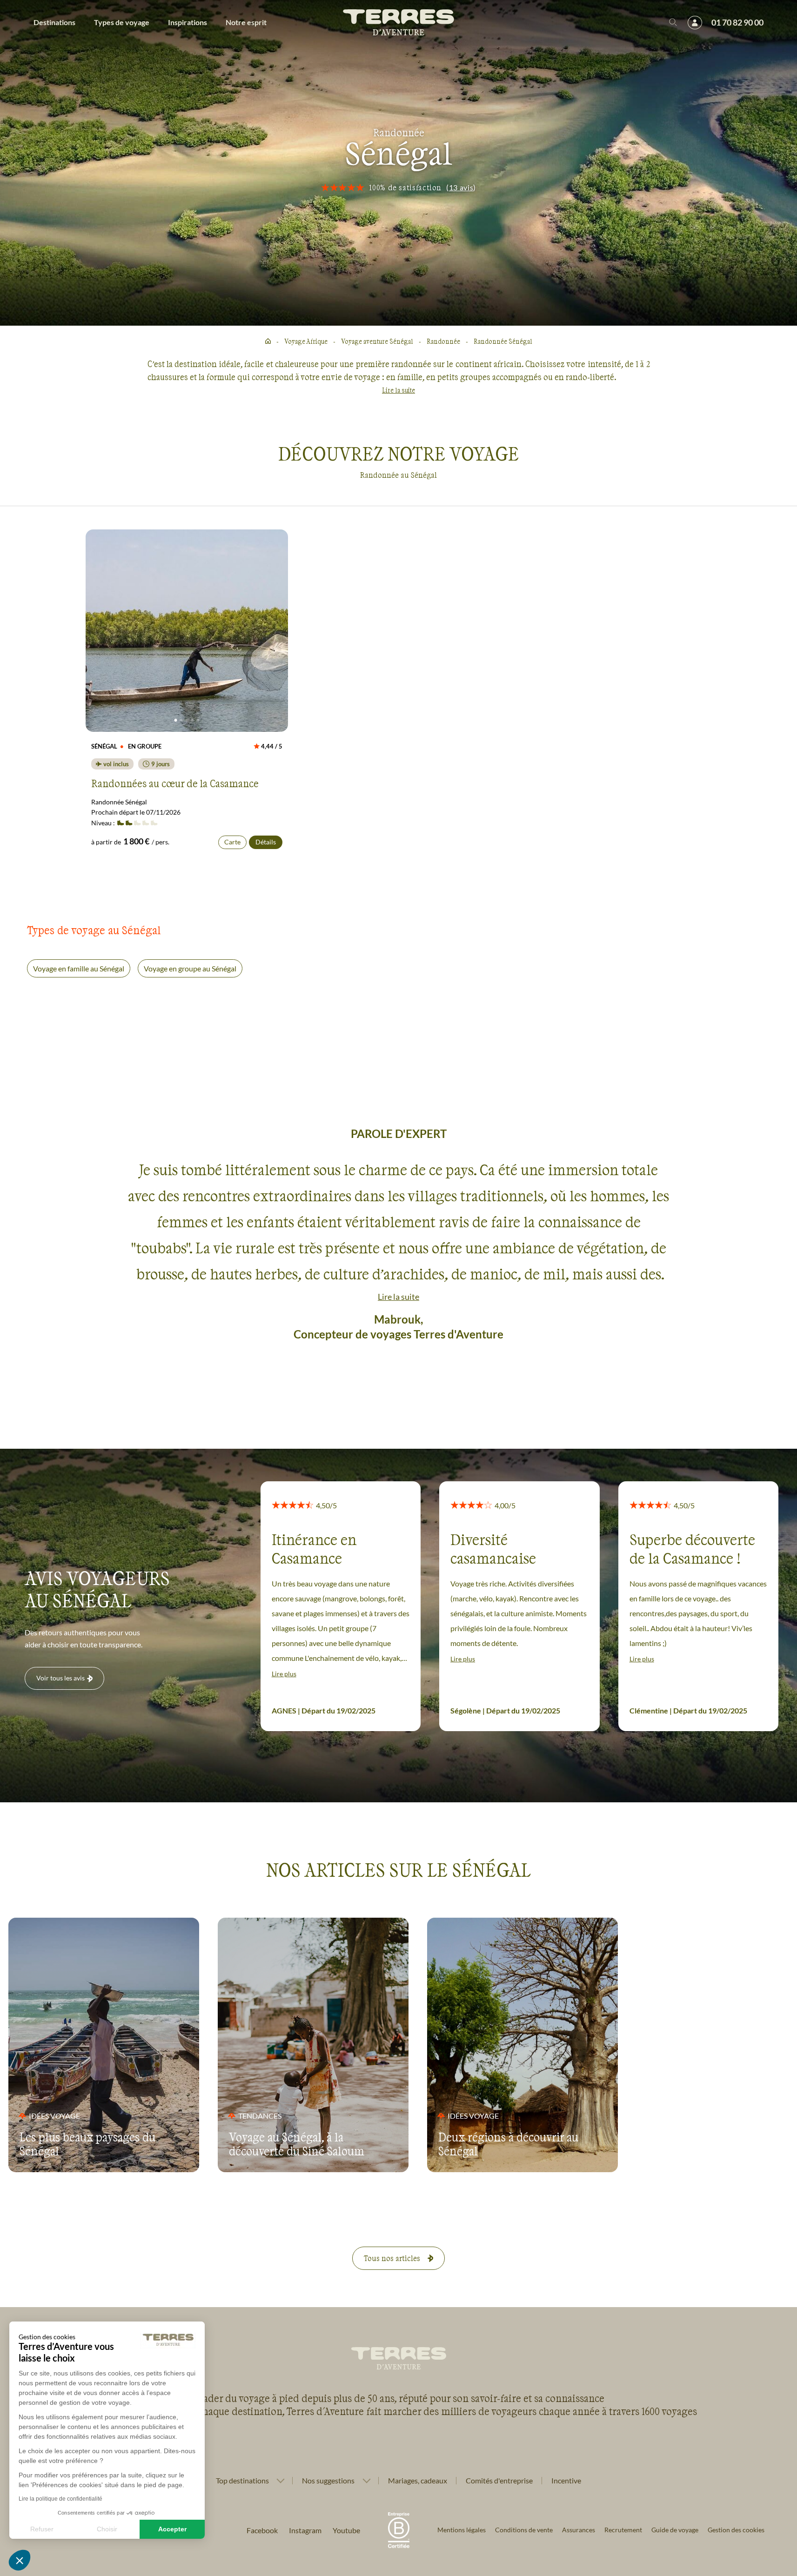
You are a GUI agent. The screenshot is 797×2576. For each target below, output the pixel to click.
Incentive (566, 2480)
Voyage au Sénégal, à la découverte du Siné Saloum (297, 2144)
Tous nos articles (392, 2258)
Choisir (107, 2529)
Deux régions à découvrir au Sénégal (508, 2144)
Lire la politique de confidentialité (60, 2499)
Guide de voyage (675, 2530)
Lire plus (284, 1674)
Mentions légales (462, 2530)
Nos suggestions (328, 2481)
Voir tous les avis (60, 1678)
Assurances (579, 2530)
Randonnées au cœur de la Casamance (175, 783)
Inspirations (188, 22)
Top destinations (242, 2481)
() (461, 187)
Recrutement (623, 2530)
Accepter (172, 2529)
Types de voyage (122, 22)
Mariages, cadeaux (418, 2480)
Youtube (346, 2530)
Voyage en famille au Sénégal (79, 968)
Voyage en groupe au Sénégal (190, 968)
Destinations (54, 22)
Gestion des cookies (736, 2530)
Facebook (262, 2530)
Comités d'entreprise (499, 2480)
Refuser (42, 2529)
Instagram (305, 2530)
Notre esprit (246, 22)
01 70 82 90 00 (737, 22)
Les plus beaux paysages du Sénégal (87, 2144)
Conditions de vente (524, 2530)
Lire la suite (398, 390)
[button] (20, 2560)
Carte (232, 842)
